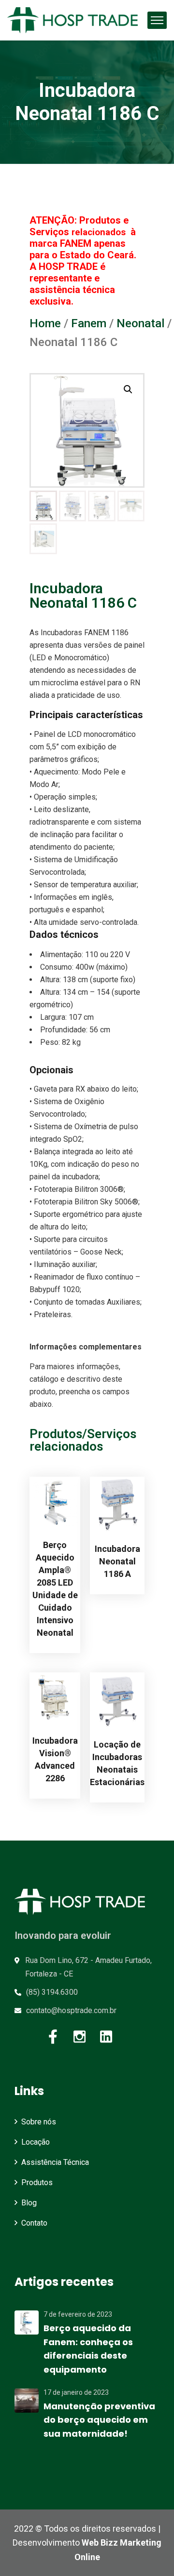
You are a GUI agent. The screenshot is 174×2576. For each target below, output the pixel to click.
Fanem (89, 323)
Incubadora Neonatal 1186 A (117, 1561)
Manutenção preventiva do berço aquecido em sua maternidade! (99, 2420)
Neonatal (140, 323)
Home (45, 323)
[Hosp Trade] (72, 20)
